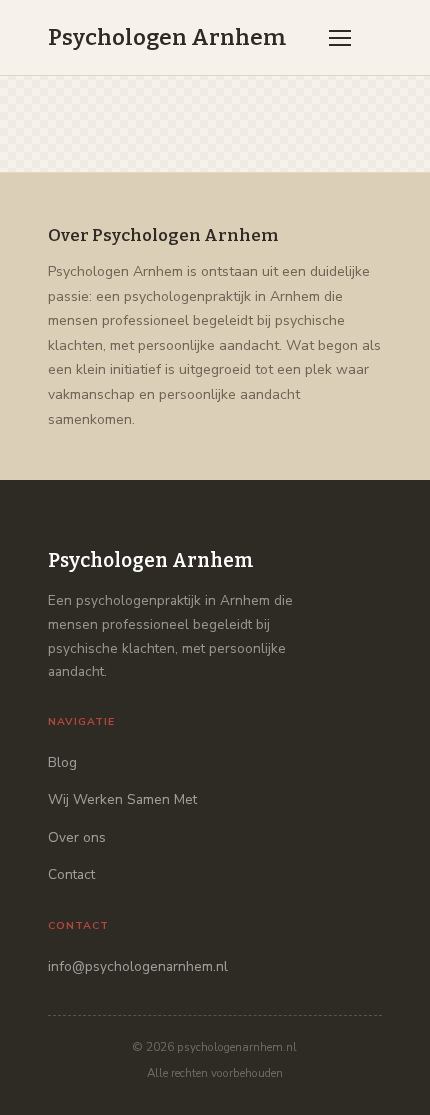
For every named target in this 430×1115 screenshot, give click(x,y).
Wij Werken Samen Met (122, 799)
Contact (71, 874)
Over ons (77, 837)
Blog (62, 762)
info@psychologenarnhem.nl (138, 966)
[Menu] (340, 38)
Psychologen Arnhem (167, 37)
